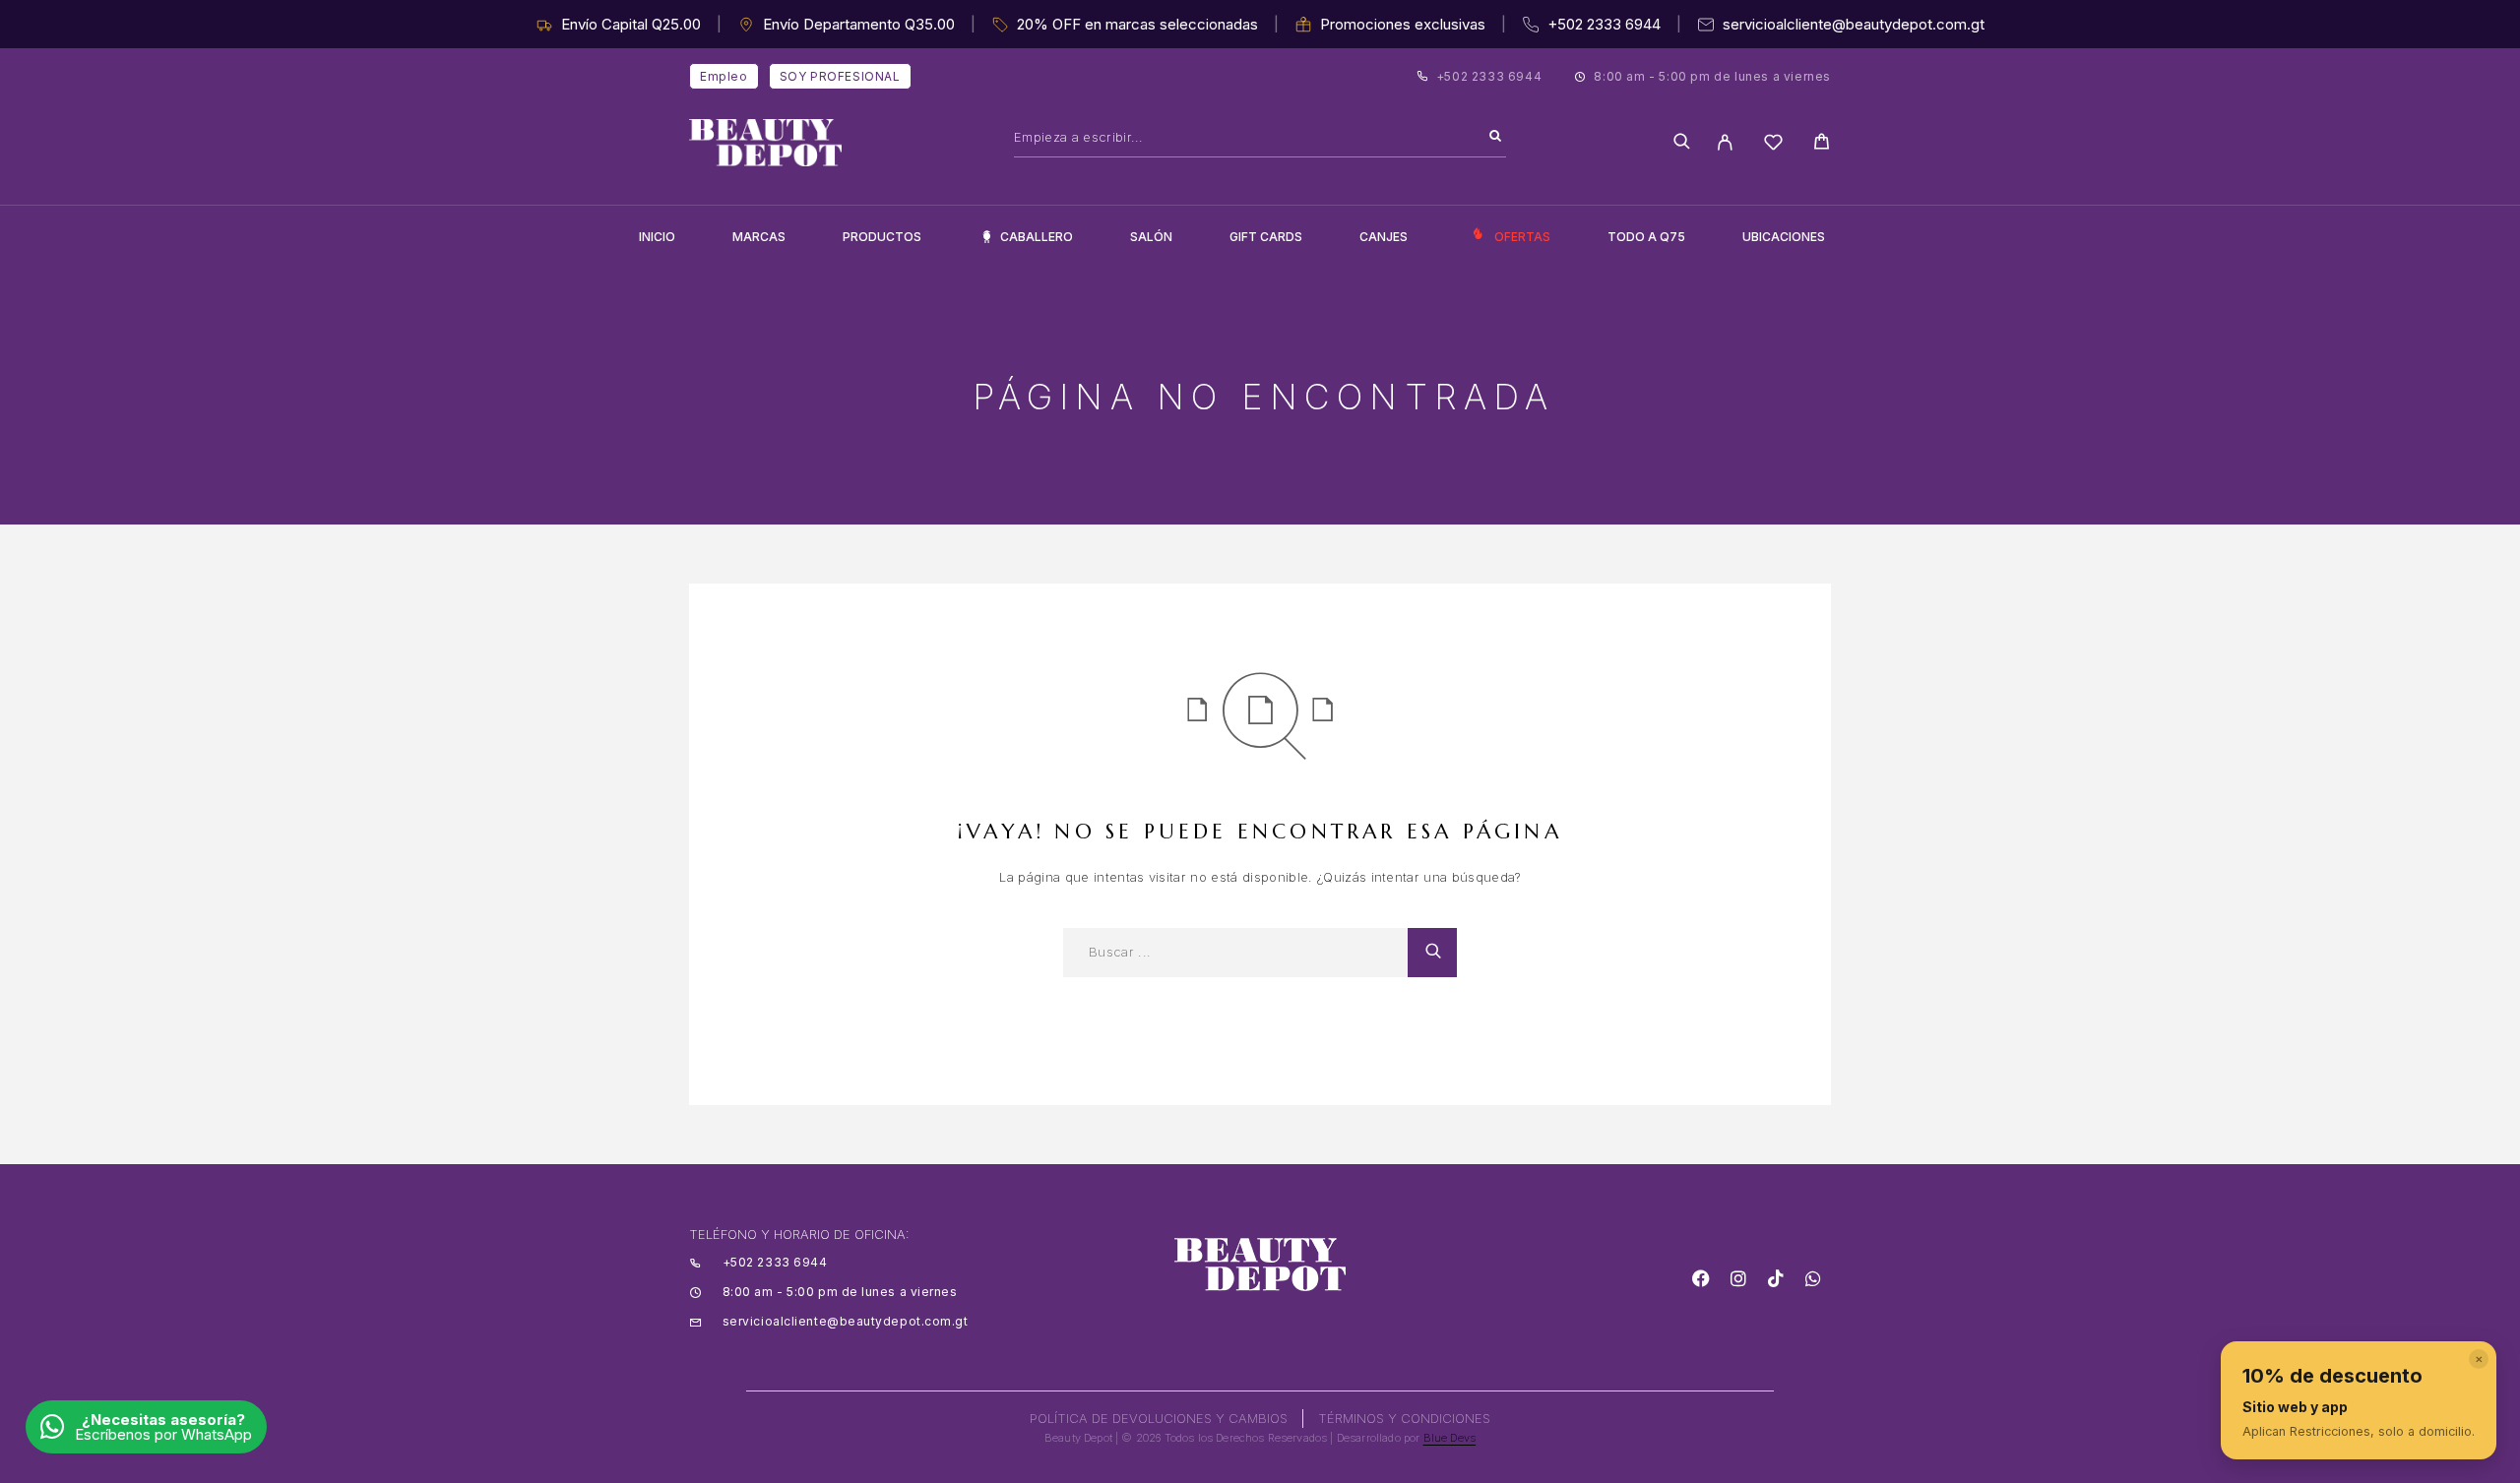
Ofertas (1522, 237)
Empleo (724, 76)
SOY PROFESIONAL (840, 76)
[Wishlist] (1773, 145)
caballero (1037, 237)
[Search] (1495, 137)
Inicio (657, 237)
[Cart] (1822, 144)
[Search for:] (1235, 953)
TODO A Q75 (1646, 237)
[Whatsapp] (1813, 1278)
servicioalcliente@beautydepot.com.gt (1854, 24)
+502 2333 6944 (1604, 24)
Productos (882, 237)
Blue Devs (1450, 1438)
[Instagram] (1738, 1278)
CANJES (1384, 237)
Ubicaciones (1784, 237)
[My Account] (1725, 142)
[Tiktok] (1776, 1278)
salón (1151, 237)
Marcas (759, 237)
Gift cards (1266, 237)
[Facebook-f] (1701, 1278)
